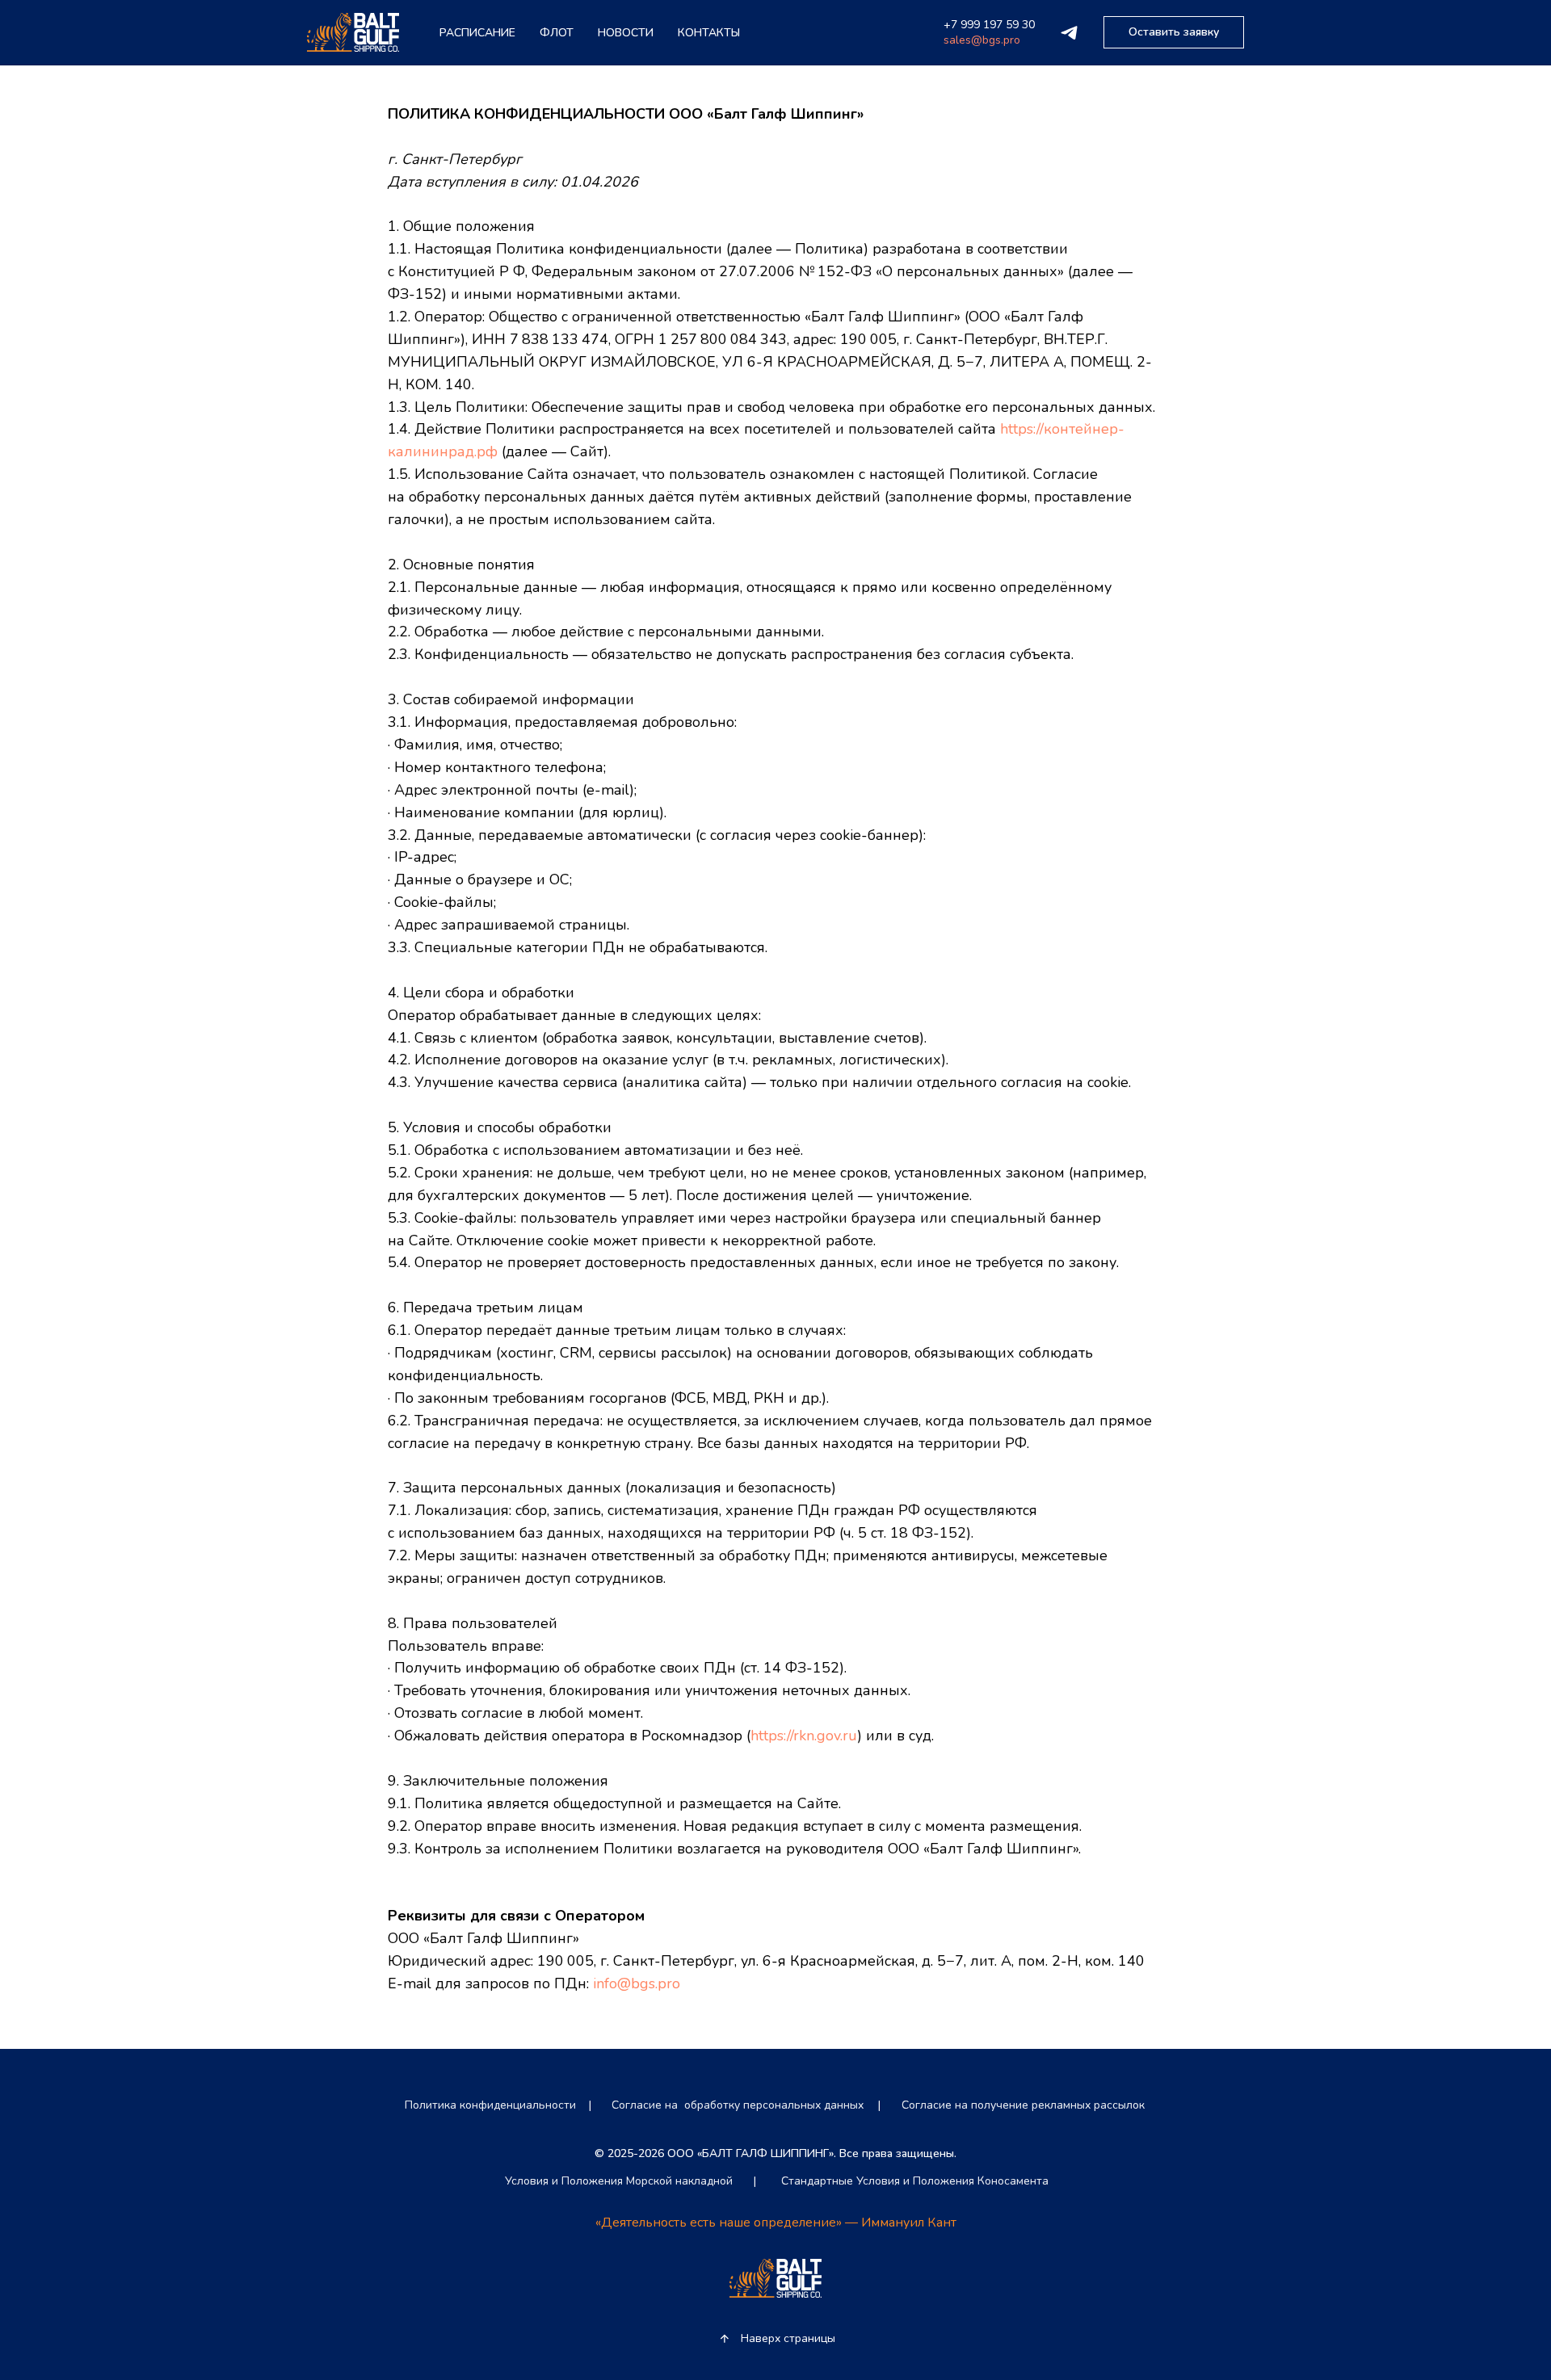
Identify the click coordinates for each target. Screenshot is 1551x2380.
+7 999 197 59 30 (989, 25)
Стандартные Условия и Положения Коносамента (915, 2181)
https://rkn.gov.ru (804, 1736)
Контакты (709, 33)
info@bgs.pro (637, 1983)
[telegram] (1069, 33)
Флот (557, 33)
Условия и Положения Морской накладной (619, 2181)
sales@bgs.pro (982, 40)
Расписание (477, 33)
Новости (626, 33)
